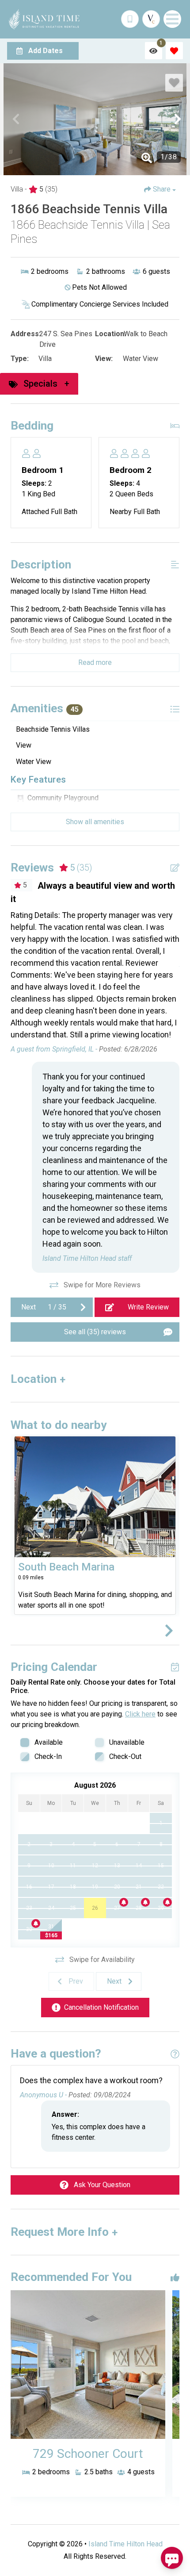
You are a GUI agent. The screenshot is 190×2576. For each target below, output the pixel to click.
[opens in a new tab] (88, 2365)
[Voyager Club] (151, 19)
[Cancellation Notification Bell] (124, 1902)
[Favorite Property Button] (174, 83)
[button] (16, 119)
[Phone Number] (130, 19)
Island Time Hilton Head (125, 2544)
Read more (95, 662)
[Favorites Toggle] (174, 51)
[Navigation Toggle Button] (172, 19)
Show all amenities (95, 822)
